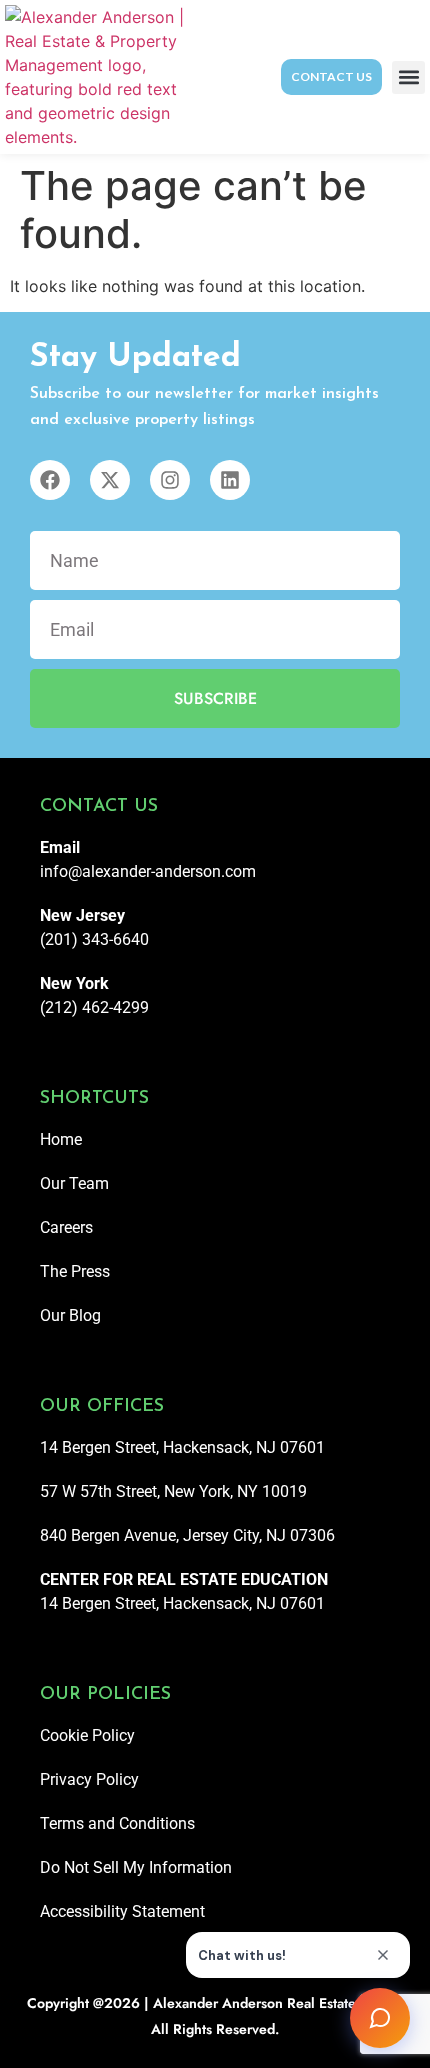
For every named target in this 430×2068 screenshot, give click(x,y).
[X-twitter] (110, 480)
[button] (408, 77)
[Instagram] (170, 480)
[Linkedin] (230, 480)
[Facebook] (50, 480)
